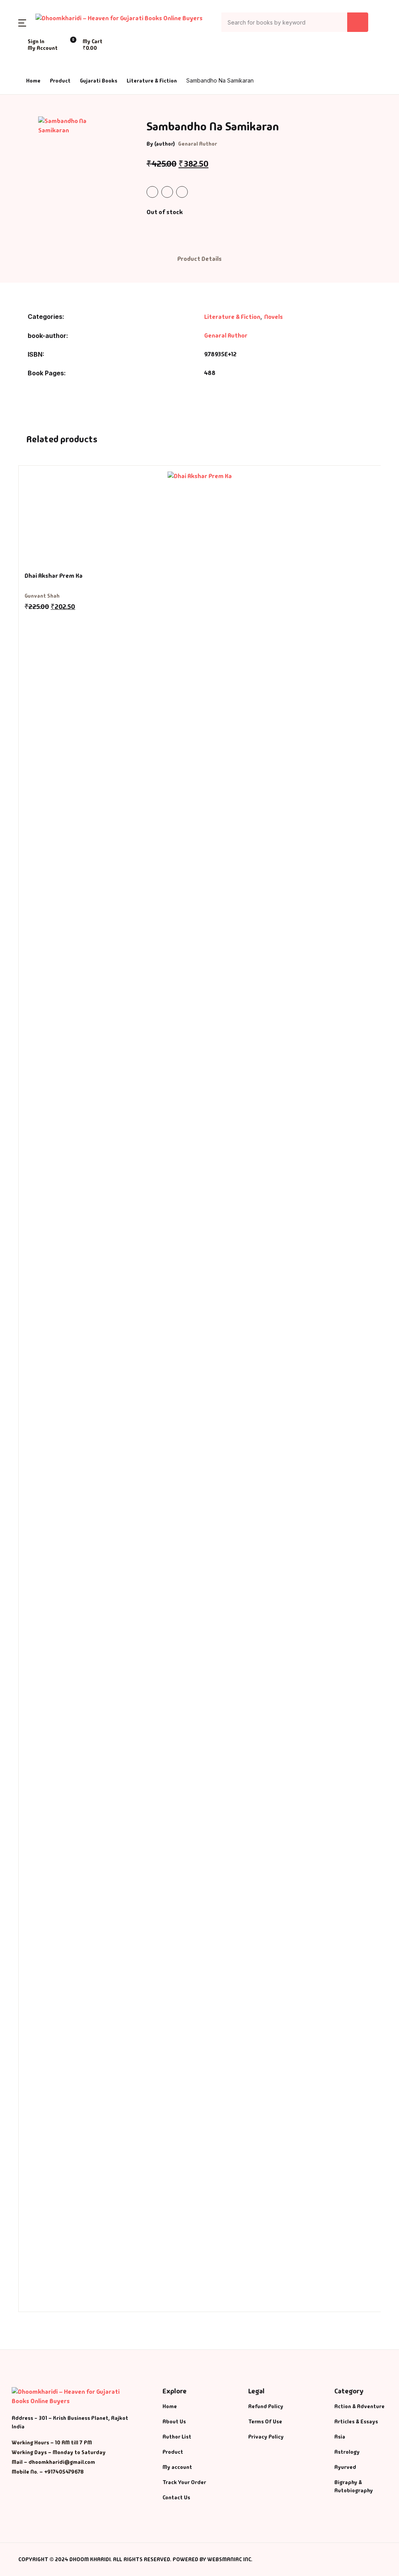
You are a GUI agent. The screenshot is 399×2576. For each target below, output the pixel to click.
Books (20, 67)
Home (20, 47)
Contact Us (27, 128)
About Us (24, 108)
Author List (28, 87)
